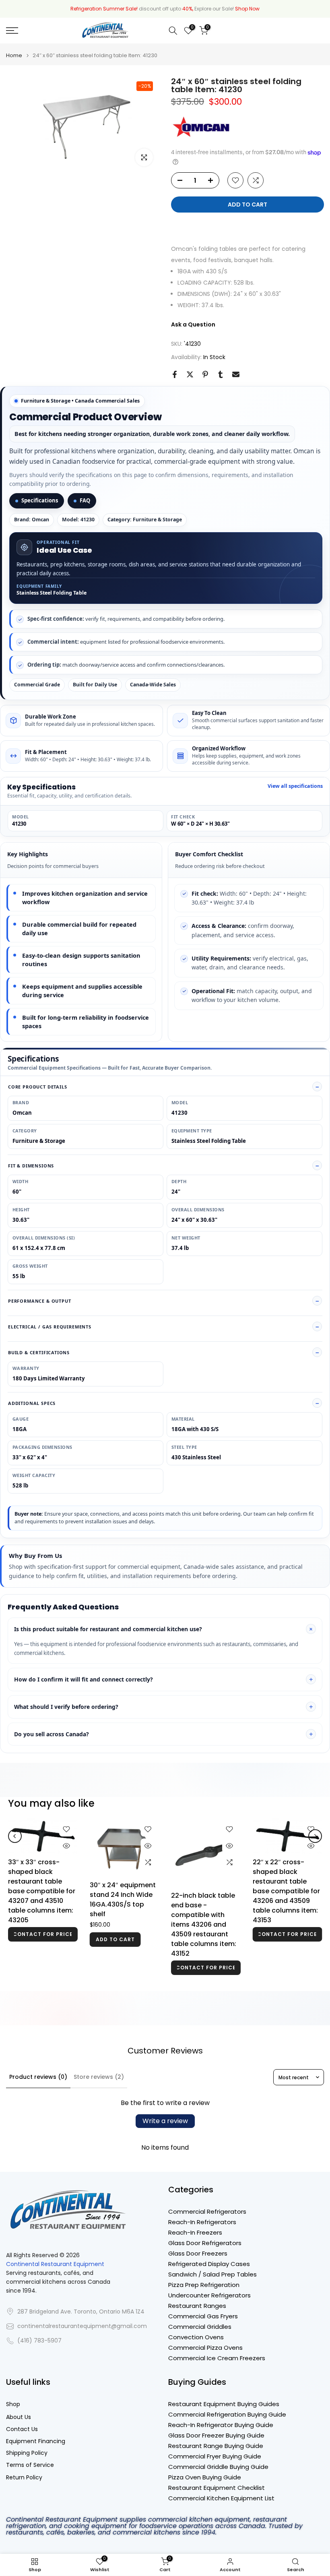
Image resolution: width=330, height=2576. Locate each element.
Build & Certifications (39, 1352)
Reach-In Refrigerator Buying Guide (221, 2425)
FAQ (85, 500)
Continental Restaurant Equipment (55, 2264)
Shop (13, 2404)
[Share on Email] (236, 374)
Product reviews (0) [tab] (38, 2077)
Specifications (40, 500)
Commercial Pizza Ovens (205, 2348)
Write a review (165, 2121)
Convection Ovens (196, 2337)
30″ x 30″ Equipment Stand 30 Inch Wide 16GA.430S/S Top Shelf (40, 1899)
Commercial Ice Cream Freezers (217, 2358)
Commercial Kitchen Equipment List (221, 2498)
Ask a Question (193, 324)
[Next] (315, 1848)
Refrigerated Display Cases (209, 2264)
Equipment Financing (36, 2441)
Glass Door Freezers (198, 2253)
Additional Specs (32, 1403)
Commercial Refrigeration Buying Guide (227, 2414)
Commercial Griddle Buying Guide (218, 2467)
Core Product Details (38, 1087)
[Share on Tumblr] (221, 374)
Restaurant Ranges (197, 2306)
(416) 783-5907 (39, 2341)
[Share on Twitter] (190, 374)
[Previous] (15, 1848)
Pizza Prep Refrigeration (204, 2285)
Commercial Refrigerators (207, 2211)
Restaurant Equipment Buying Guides (224, 2404)
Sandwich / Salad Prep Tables (212, 2274)
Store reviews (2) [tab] (99, 2077)
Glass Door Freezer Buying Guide (216, 2435)
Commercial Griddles (200, 2327)
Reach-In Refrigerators (202, 2222)
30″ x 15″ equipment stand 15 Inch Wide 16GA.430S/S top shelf (122, 1933)
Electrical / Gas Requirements (50, 1327)
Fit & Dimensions (31, 1166)
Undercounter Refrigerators (209, 2295)
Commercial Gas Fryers (203, 2316)
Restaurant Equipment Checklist (217, 2488)
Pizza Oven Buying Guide (205, 2477)
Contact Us (22, 2429)
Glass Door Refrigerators (205, 2243)
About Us (19, 2417)
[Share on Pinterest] (205, 374)
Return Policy (24, 2478)
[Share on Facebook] (175, 374)
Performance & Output (40, 1301)
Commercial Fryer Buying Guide (215, 2456)
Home (14, 55)
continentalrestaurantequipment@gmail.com (82, 2326)
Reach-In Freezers (195, 2232)
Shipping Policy (27, 2453)
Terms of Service (30, 2465)
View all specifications (295, 786)
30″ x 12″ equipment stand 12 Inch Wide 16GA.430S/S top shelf (285, 1933)
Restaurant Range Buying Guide (216, 2446)
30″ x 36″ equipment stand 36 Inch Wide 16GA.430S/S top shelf (204, 1893)
